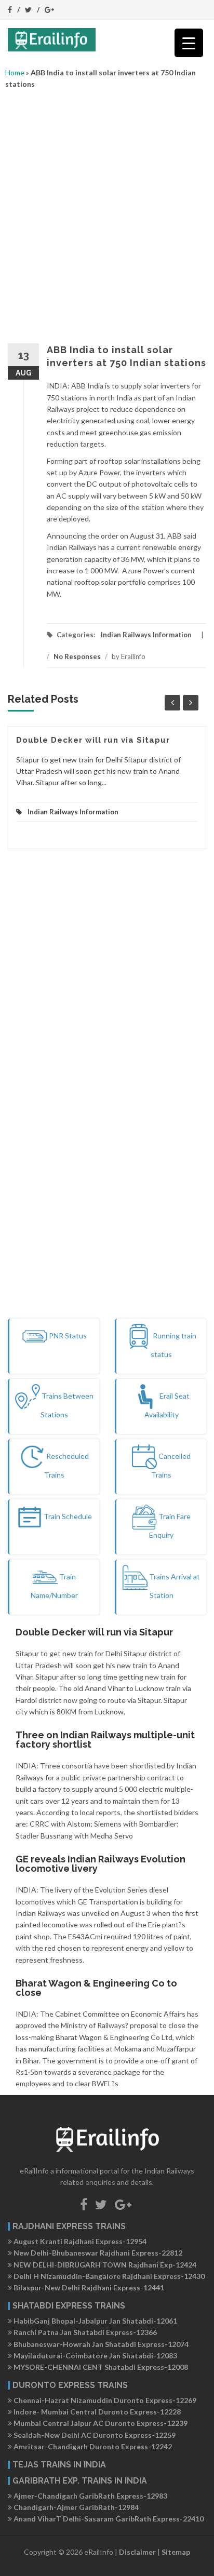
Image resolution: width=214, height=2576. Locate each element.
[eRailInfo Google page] (123, 2204)
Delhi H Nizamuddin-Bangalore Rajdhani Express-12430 (108, 2276)
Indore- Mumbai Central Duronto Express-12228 (96, 2412)
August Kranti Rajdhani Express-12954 (79, 2241)
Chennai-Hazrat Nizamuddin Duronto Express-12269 (104, 2400)
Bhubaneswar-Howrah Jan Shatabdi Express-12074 (100, 2344)
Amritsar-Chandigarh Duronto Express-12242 (92, 2446)
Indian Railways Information (146, 635)
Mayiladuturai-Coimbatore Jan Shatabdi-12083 (95, 2356)
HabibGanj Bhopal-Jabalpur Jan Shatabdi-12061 (95, 2321)
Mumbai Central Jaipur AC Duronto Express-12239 (100, 2423)
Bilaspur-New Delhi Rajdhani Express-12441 (88, 2287)
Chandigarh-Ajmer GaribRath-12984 (75, 2507)
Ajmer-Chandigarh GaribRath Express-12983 (90, 2496)
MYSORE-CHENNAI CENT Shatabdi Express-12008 (100, 2367)
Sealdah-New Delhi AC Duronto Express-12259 (94, 2435)
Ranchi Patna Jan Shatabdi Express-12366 (84, 2332)
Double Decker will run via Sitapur (93, 740)
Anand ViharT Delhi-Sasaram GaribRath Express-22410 (108, 2519)
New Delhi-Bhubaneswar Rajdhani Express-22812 (97, 2253)
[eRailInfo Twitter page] (101, 2204)
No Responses (77, 656)
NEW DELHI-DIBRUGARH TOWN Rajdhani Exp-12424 (104, 2265)
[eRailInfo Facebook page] (84, 2204)
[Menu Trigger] (189, 43)
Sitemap (176, 2552)
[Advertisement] (107, 213)
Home (15, 72)
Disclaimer (137, 2552)
